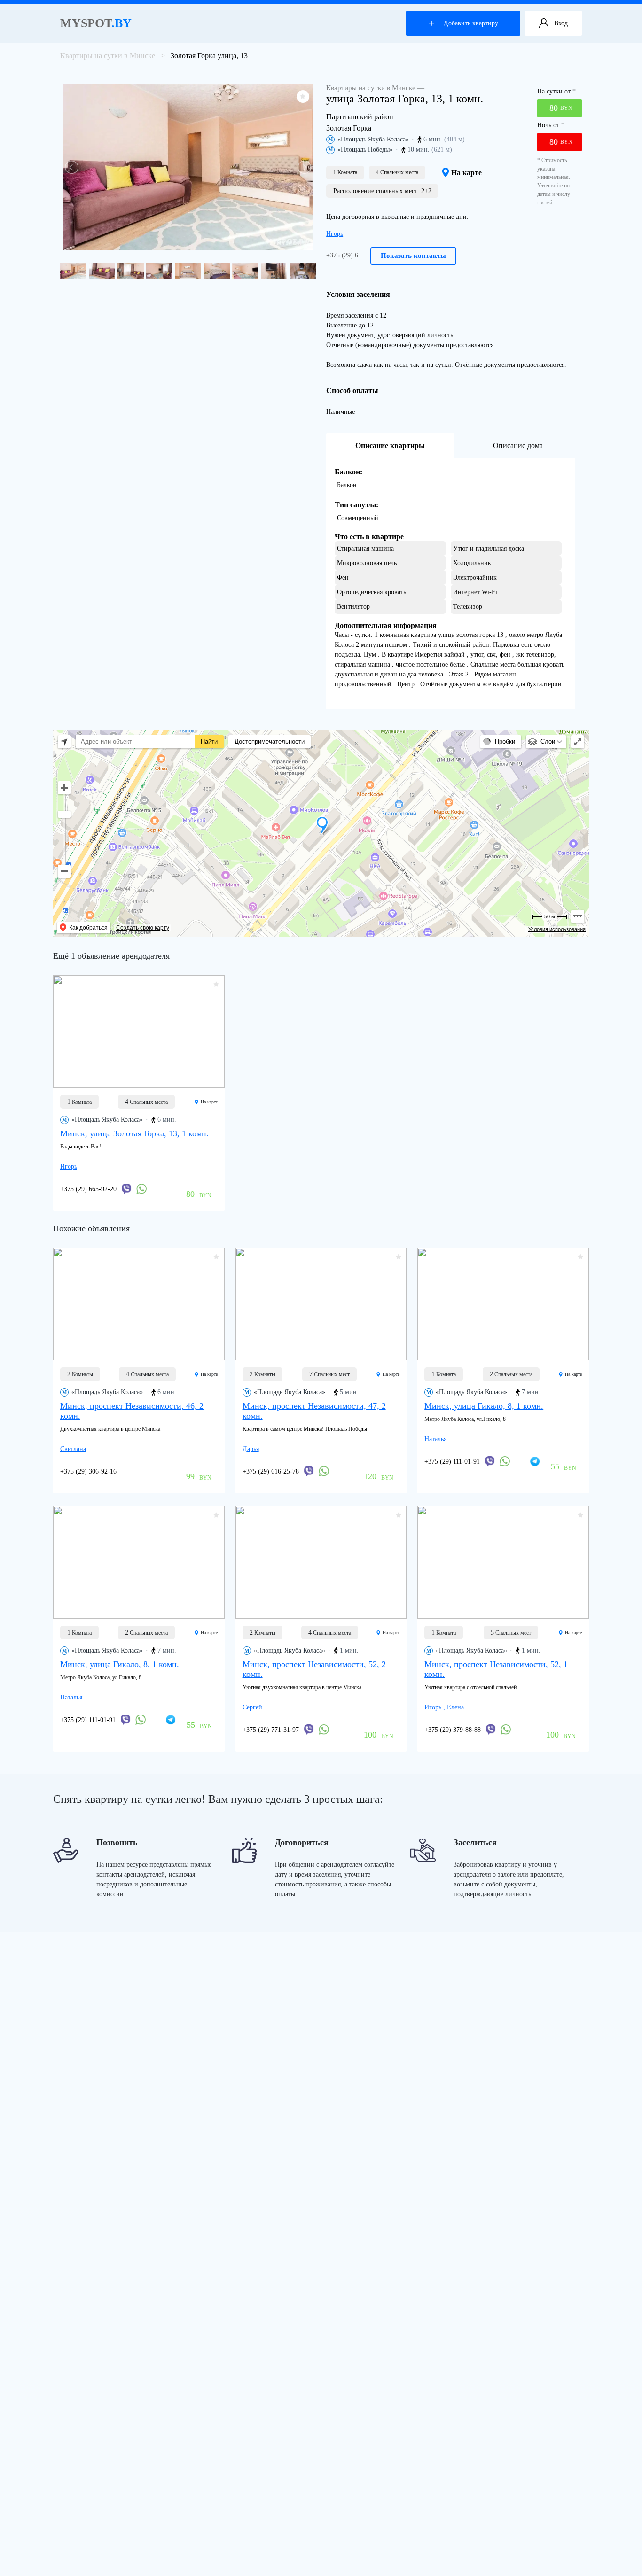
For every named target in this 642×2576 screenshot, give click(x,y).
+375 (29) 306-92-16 (88, 1471)
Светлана (73, 1449)
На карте (466, 173)
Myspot (96, 23)
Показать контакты (413, 256)
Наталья (435, 1439)
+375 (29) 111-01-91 (452, 1462)
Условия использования (557, 929)
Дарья (251, 1449)
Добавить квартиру (471, 23)
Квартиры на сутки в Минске (108, 56)
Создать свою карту (143, 928)
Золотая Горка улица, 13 (209, 56)
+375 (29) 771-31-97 (271, 1730)
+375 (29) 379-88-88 (453, 1730)
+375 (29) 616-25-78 (271, 1471)
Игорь (335, 234)
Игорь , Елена (444, 1707)
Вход (561, 23)
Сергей (252, 1707)
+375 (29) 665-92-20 (88, 1189)
